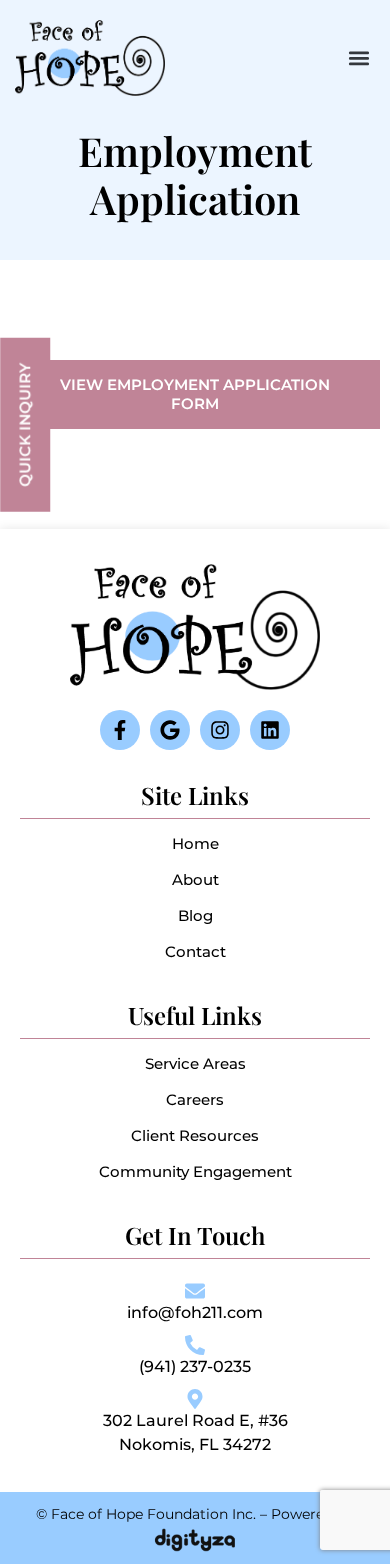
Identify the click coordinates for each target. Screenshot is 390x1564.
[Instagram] (220, 730)
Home (195, 843)
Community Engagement (195, 1171)
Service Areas (195, 1063)
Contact (195, 951)
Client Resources (195, 1135)
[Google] (170, 730)
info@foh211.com (195, 1312)
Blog (195, 915)
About (195, 879)
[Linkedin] (270, 730)
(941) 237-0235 (195, 1366)
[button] (358, 57)
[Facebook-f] (120, 730)
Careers (195, 1099)
